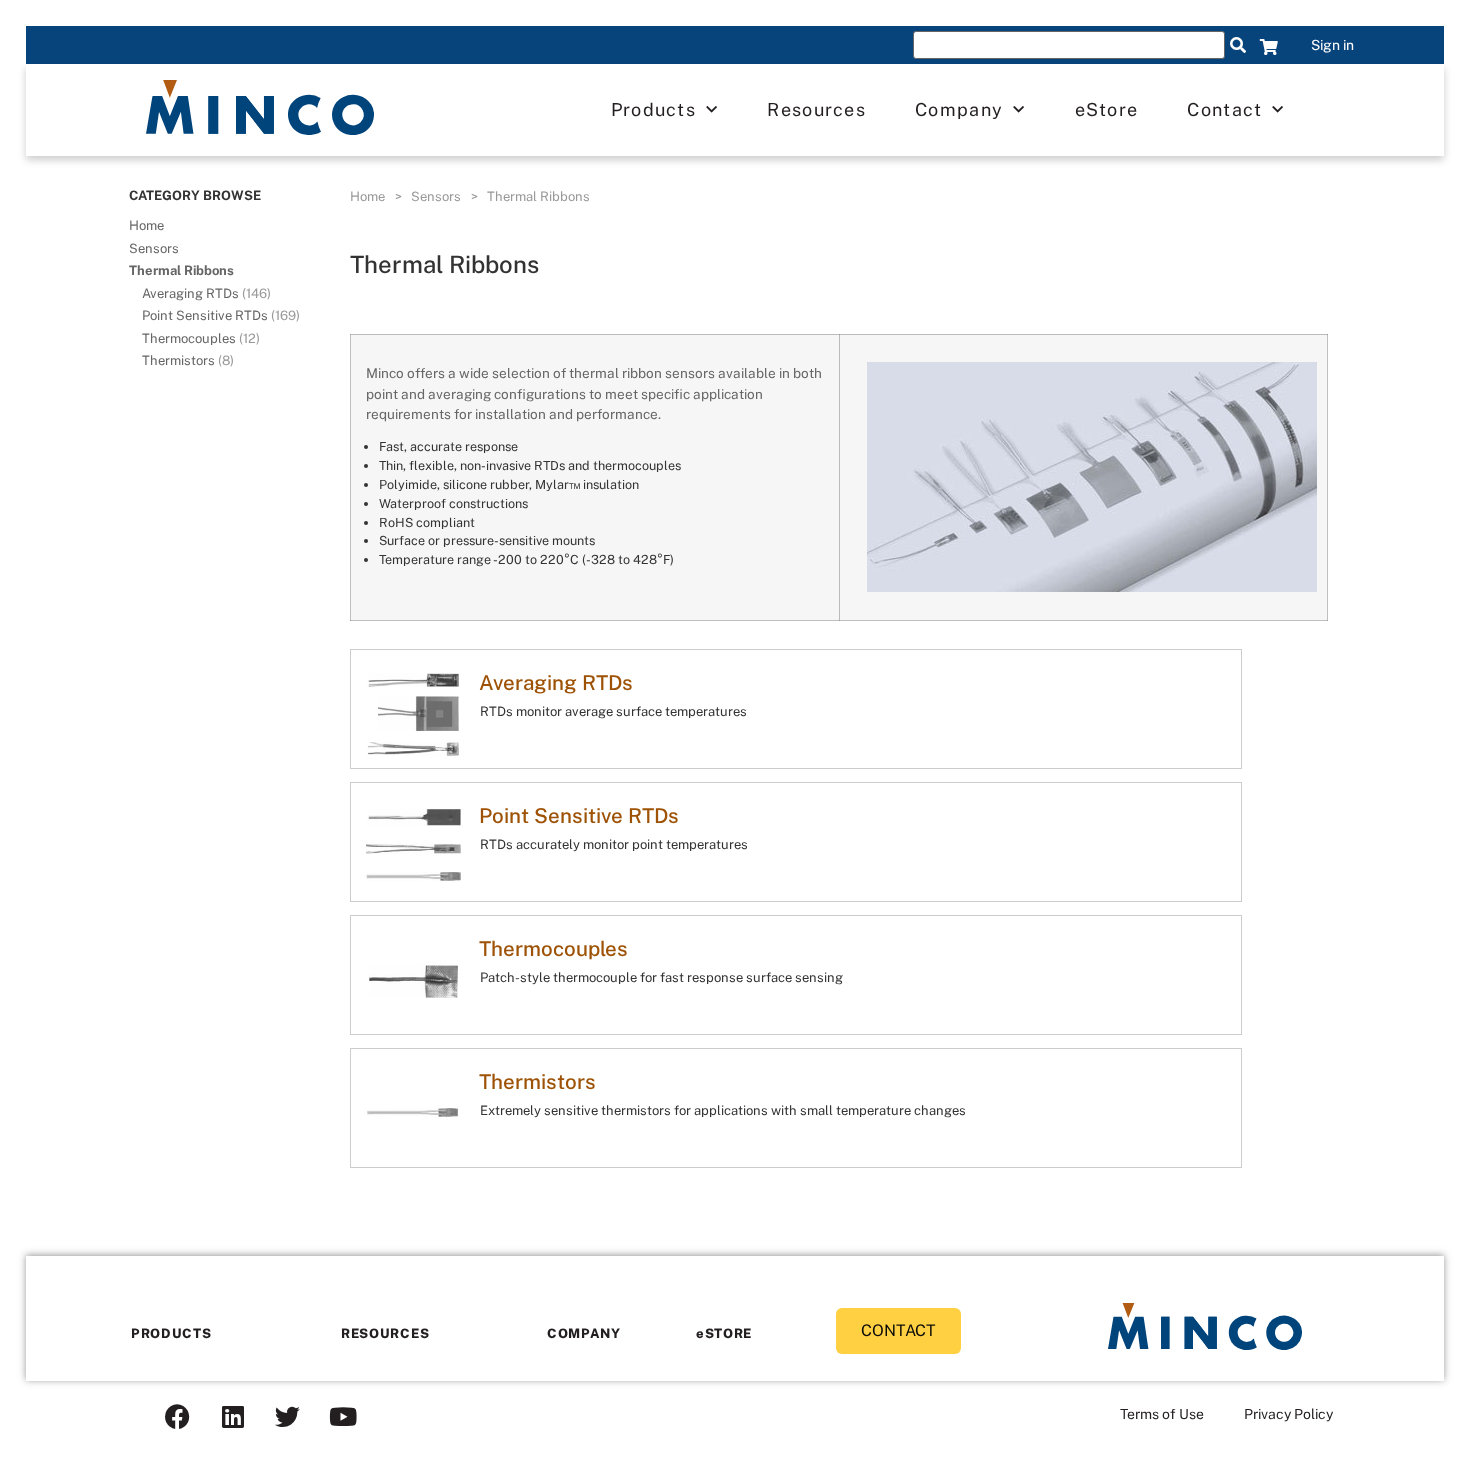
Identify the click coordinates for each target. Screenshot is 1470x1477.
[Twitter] (288, 1416)
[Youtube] (343, 1416)
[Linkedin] (233, 1416)
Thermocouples (201, 338)
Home (146, 225)
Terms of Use (1162, 1414)
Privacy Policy (1288, 1414)
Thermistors (188, 360)
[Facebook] (178, 1416)
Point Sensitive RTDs (221, 315)
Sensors (154, 248)
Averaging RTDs (206, 293)
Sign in (1332, 45)
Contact (1224, 109)
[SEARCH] (1238, 45)
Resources (816, 109)
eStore (1107, 109)
